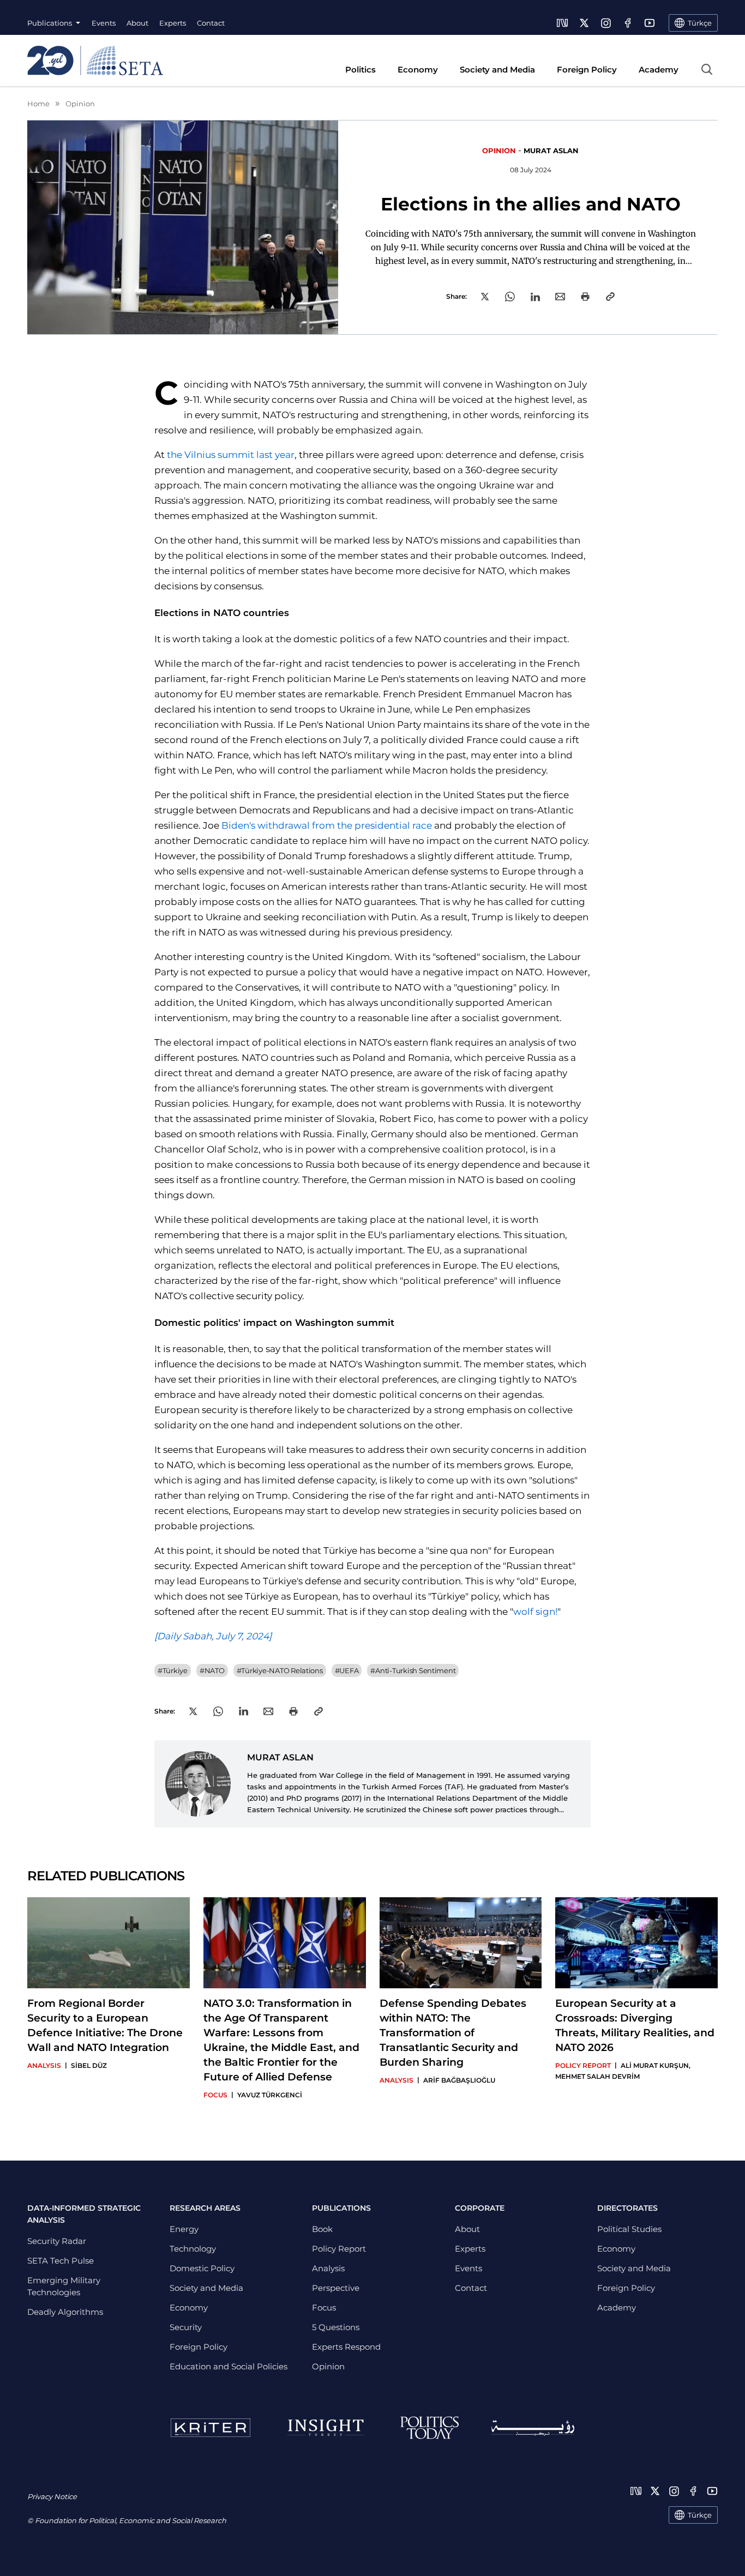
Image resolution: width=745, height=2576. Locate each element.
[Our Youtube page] (650, 23)
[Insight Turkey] (325, 2428)
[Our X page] (584, 23)
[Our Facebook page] (628, 23)
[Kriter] (211, 2428)
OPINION (499, 150)
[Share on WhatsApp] (510, 297)
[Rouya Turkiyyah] (533, 2428)
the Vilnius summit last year (231, 455)
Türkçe (700, 2515)
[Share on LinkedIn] (535, 297)
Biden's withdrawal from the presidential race (327, 825)
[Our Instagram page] (606, 23)
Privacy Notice (52, 2496)
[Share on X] (485, 297)
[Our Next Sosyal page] (562, 23)
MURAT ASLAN (551, 150)
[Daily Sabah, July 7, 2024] (213, 1636)
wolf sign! (535, 1612)
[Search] (707, 69)
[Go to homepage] (95, 61)
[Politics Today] (429, 2428)
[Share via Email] (560, 297)
